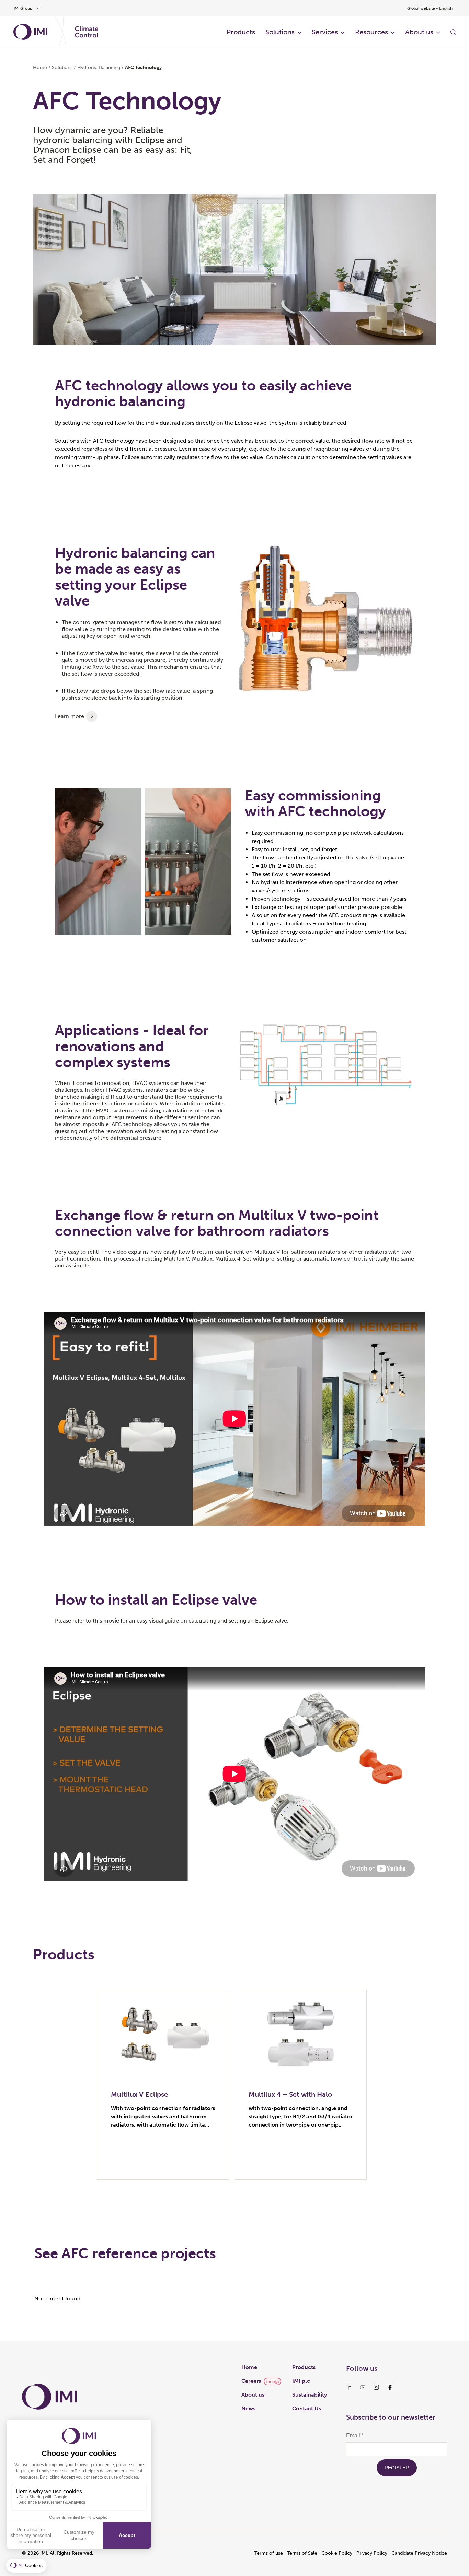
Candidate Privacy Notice (419, 2553)
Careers (251, 2381)
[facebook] (390, 2387)
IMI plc (301, 2381)
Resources (371, 32)
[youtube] (363, 2387)
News (248, 2408)
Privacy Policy (372, 2553)
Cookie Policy (337, 2553)
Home (40, 67)
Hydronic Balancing (99, 67)
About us (419, 32)
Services (325, 32)
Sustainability (310, 2395)
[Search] (453, 32)
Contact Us (307, 2408)
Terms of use (269, 2553)
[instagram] (376, 2387)
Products (241, 32)
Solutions (280, 32)
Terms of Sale (302, 2553)
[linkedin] (349, 2387)
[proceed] (92, 716)
